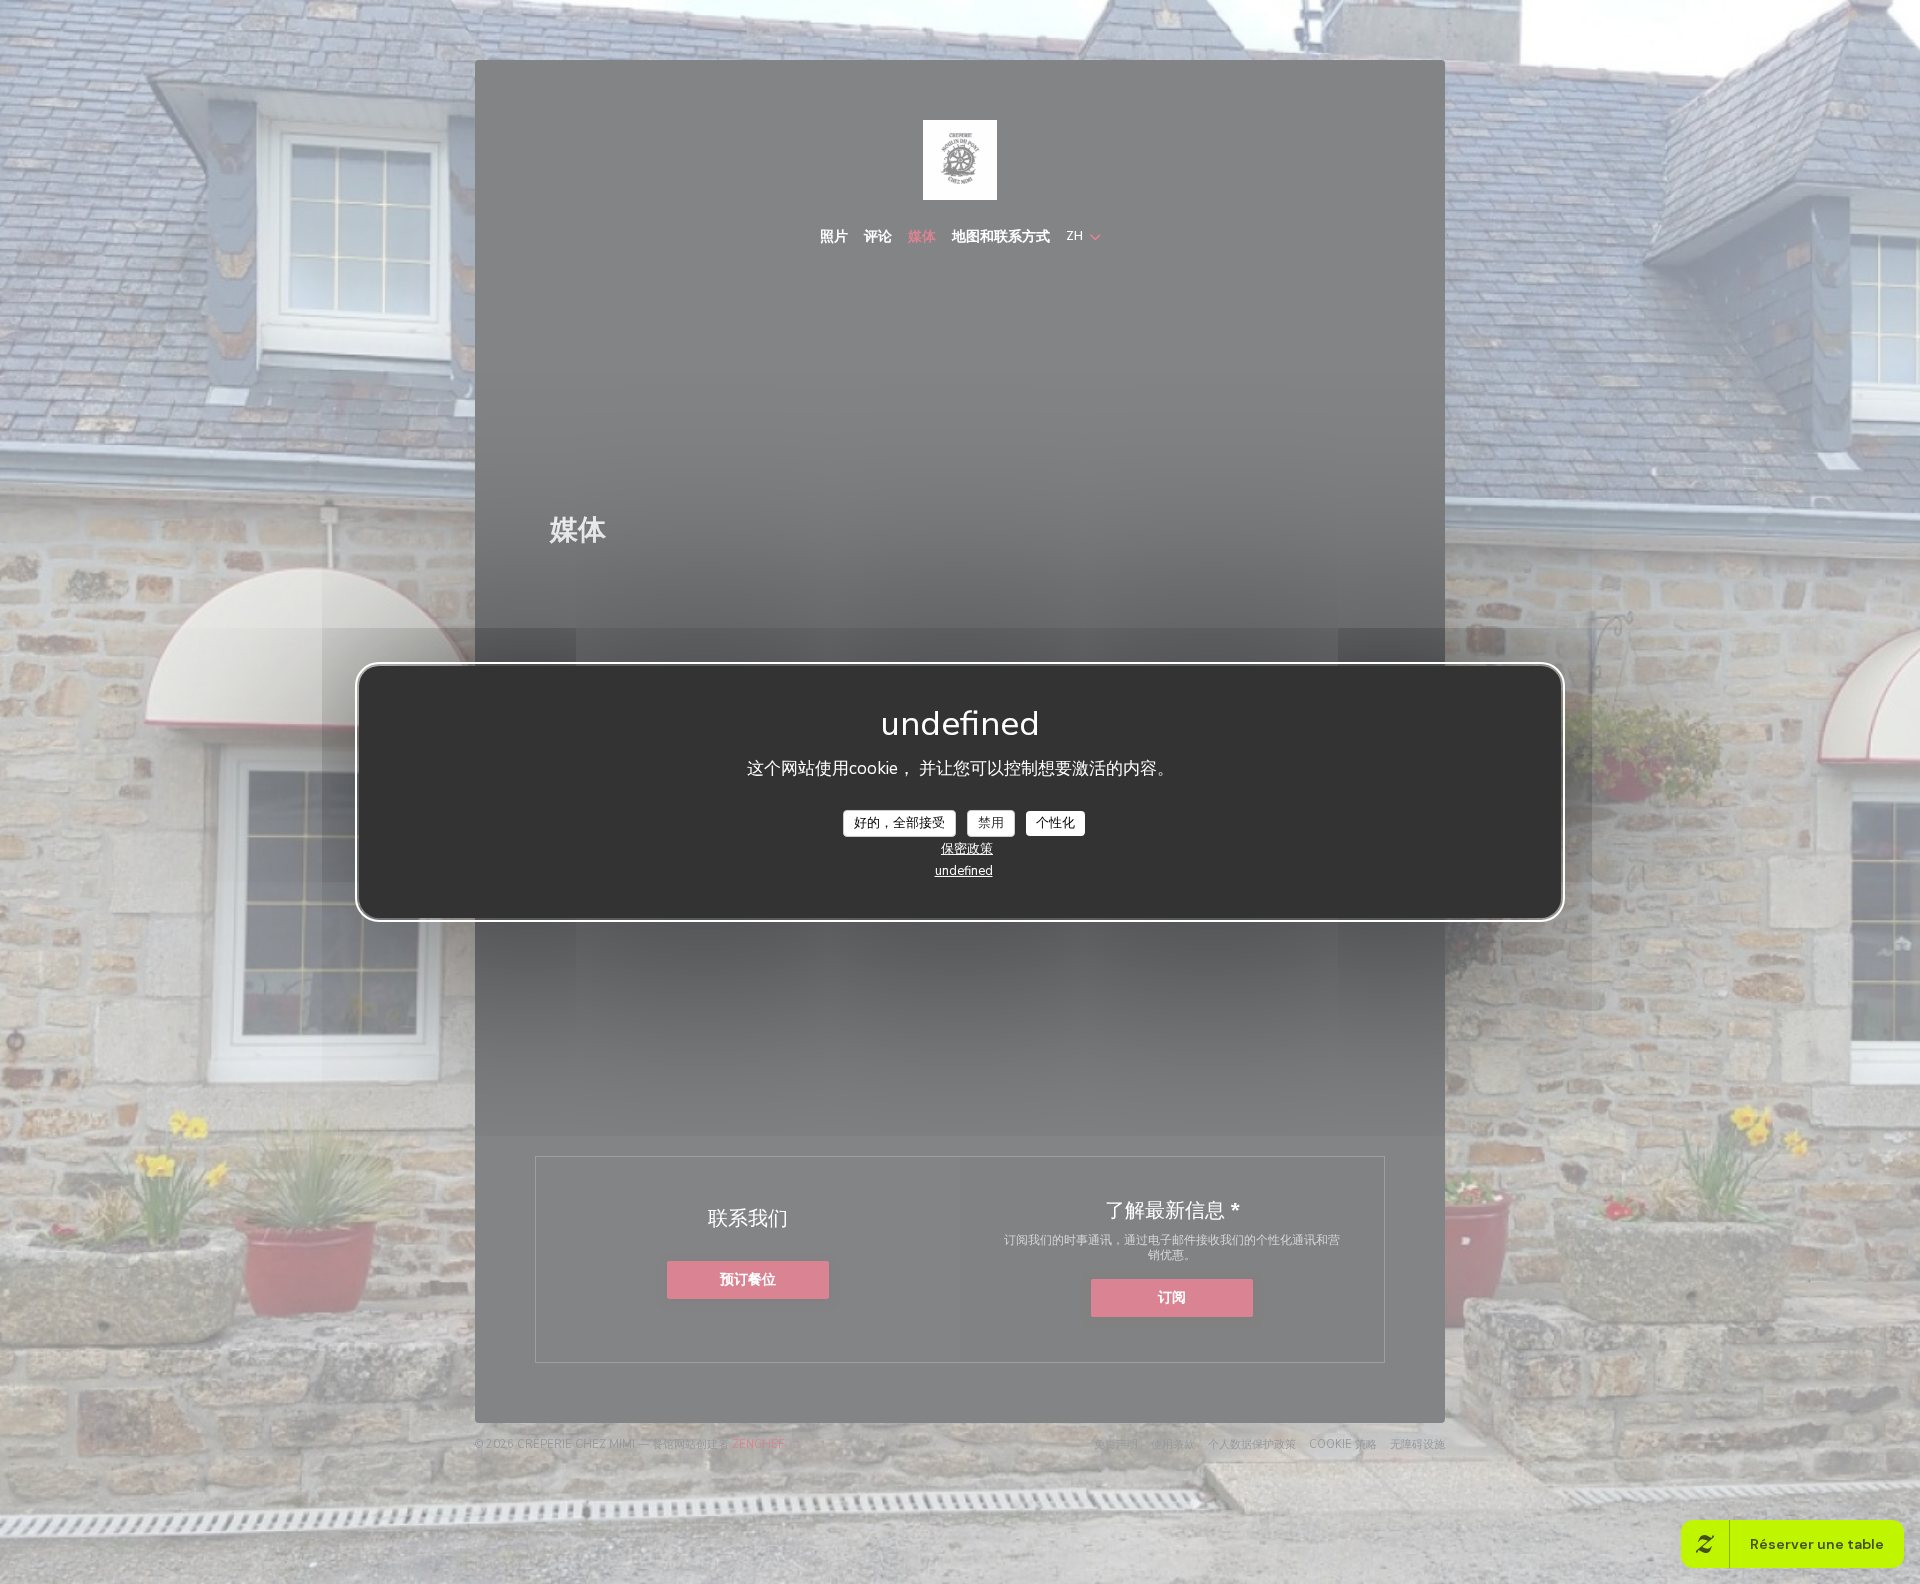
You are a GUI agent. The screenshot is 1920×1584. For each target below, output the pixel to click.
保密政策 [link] (967, 849)
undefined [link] (964, 871)
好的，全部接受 (899, 822)
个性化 (1055, 822)
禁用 (991, 822)
